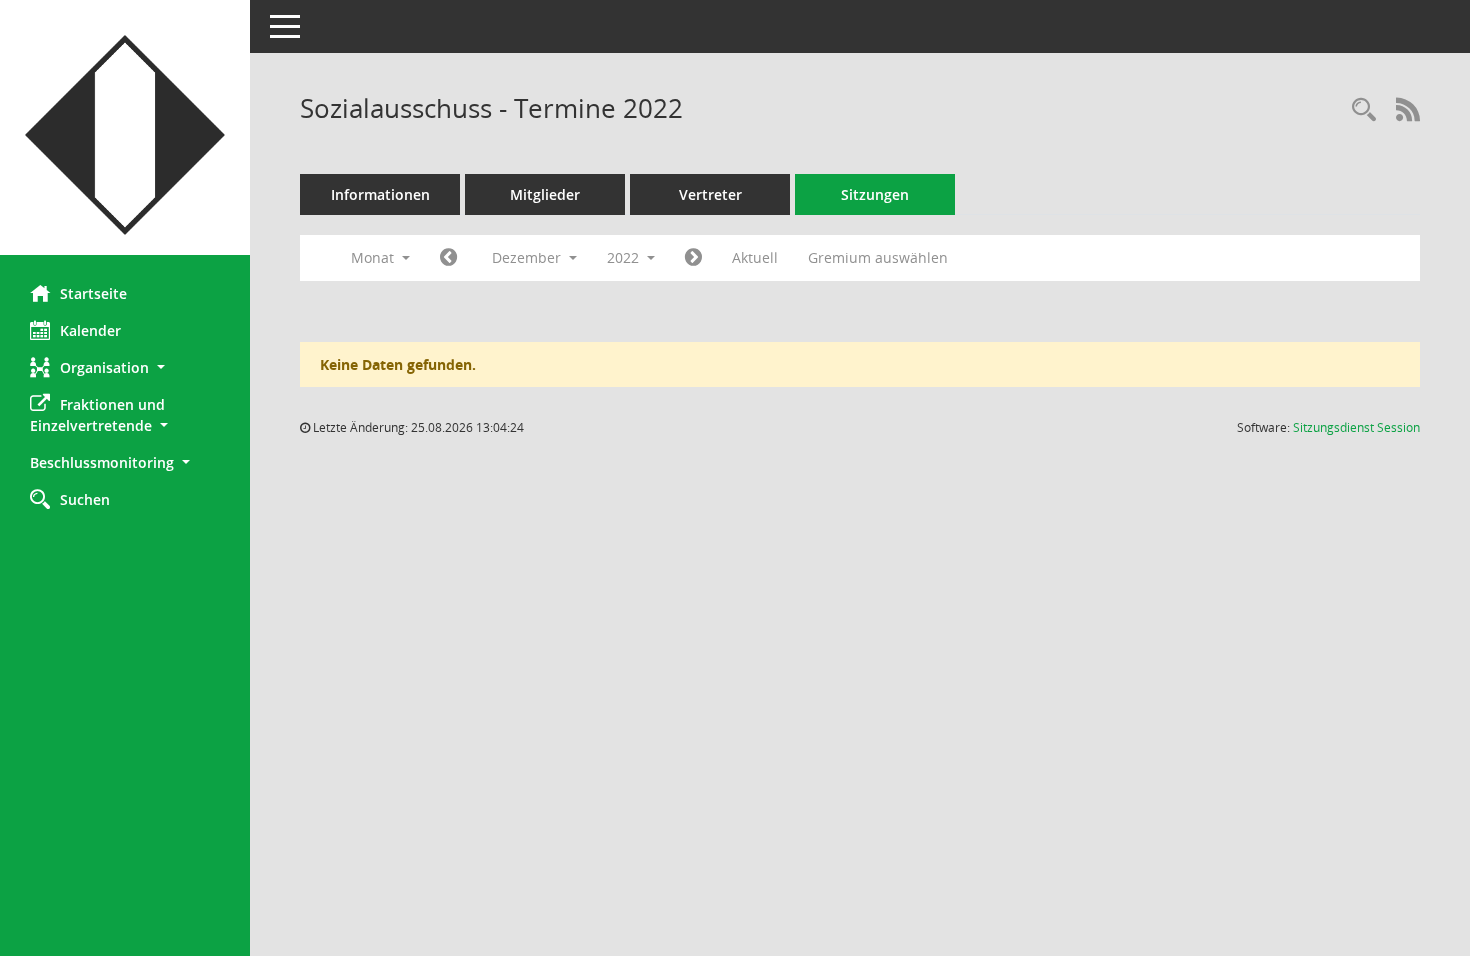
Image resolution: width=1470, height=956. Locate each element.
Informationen (380, 194)
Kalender (90, 330)
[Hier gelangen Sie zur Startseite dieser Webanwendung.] (125, 135)
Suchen (85, 499)
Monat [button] (374, 257)
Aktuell (755, 257)
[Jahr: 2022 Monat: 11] (448, 258)
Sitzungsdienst (1356, 427)
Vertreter (710, 194)
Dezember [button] (528, 257)
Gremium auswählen (878, 257)
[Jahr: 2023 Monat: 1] (693, 258)
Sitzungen (875, 194)
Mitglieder (545, 194)
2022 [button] (625, 257)
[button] (125, 367)
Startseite (93, 293)
